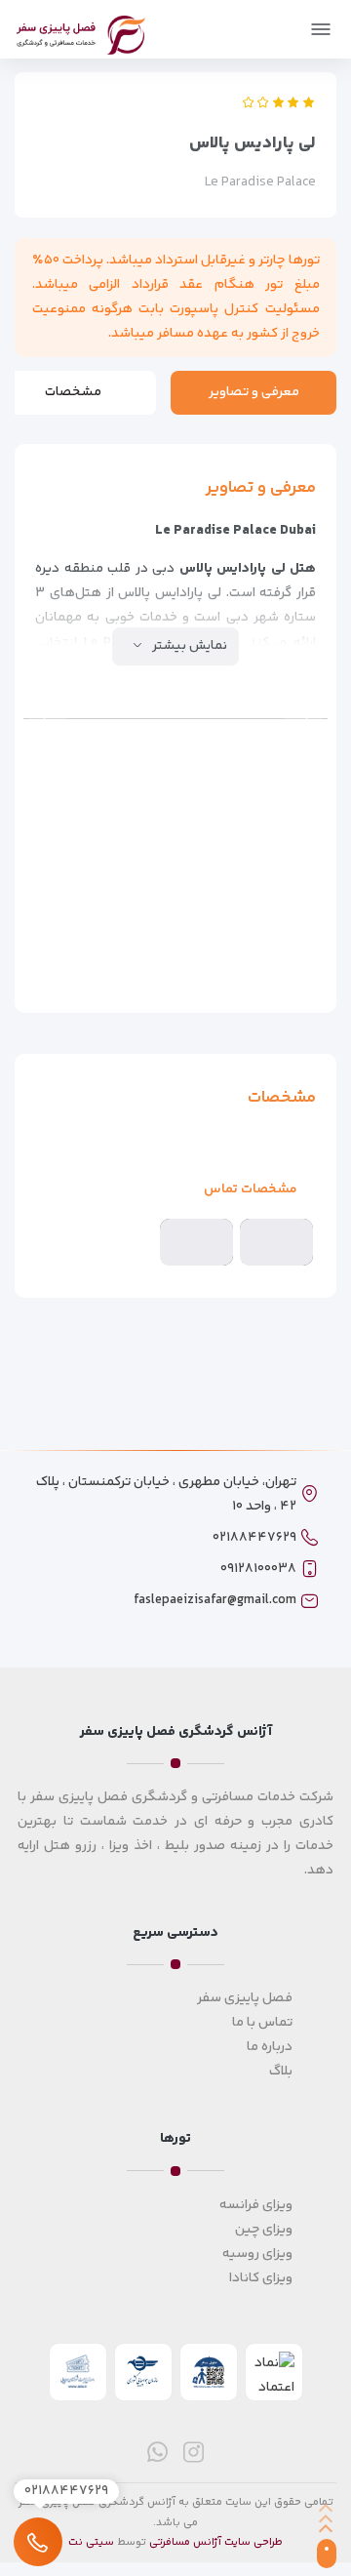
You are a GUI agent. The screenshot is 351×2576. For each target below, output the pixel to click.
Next (48, 718)
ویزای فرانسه (256, 2205)
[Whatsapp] (157, 2452)
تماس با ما (262, 2023)
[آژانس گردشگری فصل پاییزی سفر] (81, 32)
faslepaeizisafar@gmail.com (215, 1600)
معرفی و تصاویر (254, 392)
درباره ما (270, 2047)
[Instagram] (194, 2452)
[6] (275, 805)
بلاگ (281, 2072)
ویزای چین (264, 2230)
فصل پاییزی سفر (245, 1998)
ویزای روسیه (257, 2254)
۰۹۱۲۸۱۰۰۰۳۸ (258, 1569)
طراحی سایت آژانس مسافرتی (216, 2542)
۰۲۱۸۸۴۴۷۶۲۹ (254, 1538)
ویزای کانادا (261, 2278)
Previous (303, 718)
